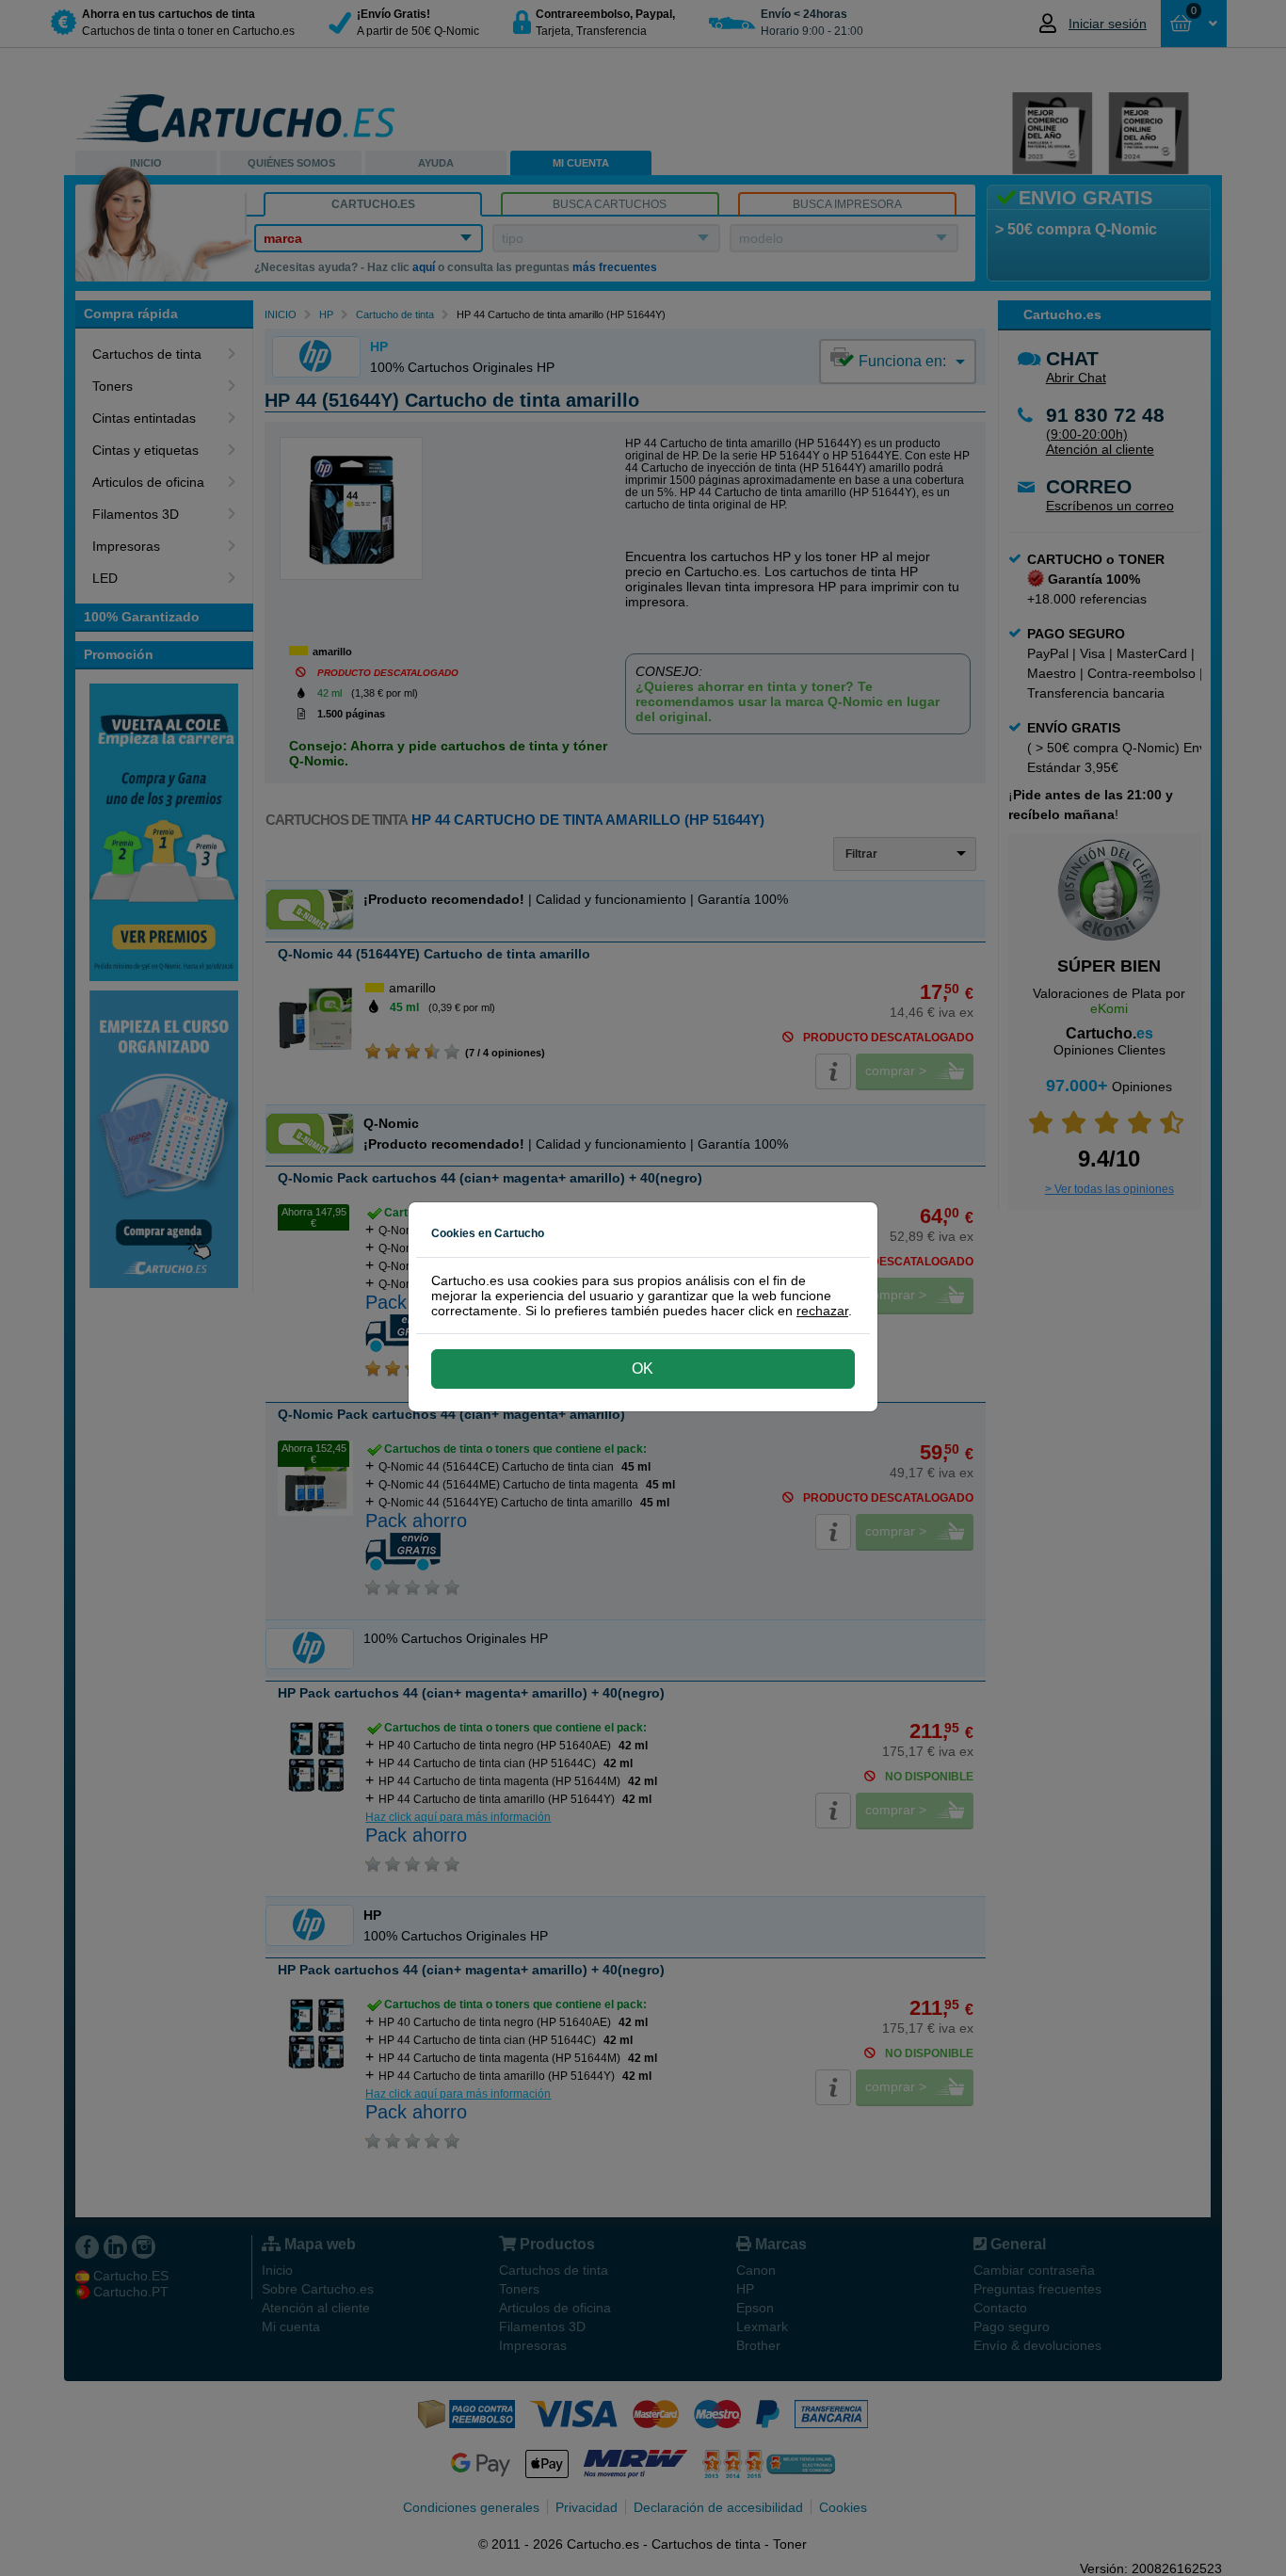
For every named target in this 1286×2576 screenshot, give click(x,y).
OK (643, 1368)
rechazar (822, 1311)
